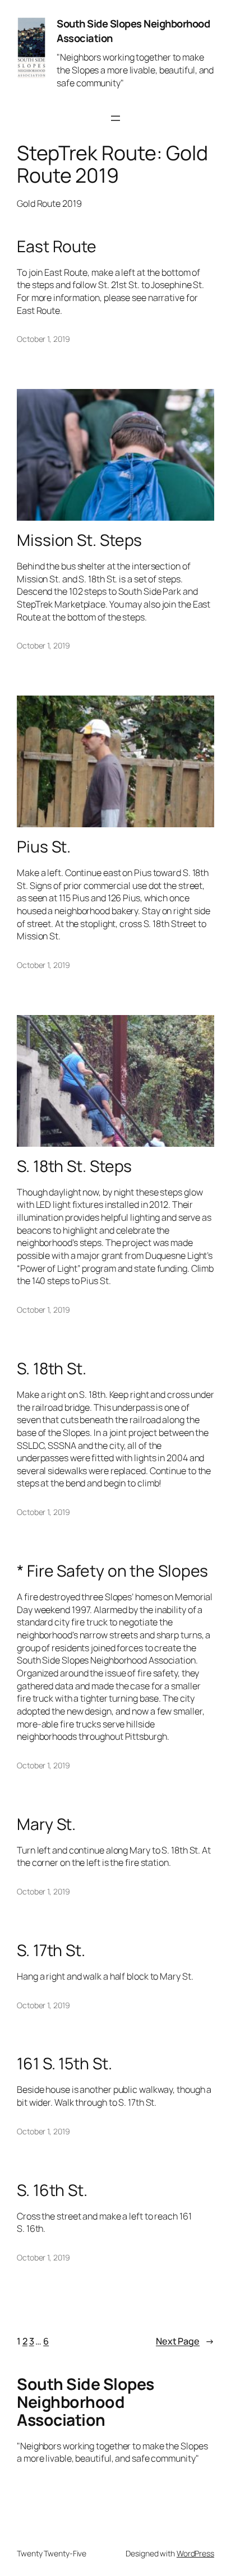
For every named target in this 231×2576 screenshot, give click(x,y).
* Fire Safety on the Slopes (112, 1571)
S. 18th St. (52, 1369)
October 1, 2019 (43, 339)
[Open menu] (115, 118)
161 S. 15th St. (64, 2064)
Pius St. (44, 847)
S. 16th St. (52, 2190)
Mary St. (46, 1824)
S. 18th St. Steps (74, 1166)
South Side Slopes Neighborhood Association (133, 31)
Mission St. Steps (79, 540)
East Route (57, 247)
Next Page (185, 2341)
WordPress (195, 2553)
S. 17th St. (51, 1950)
